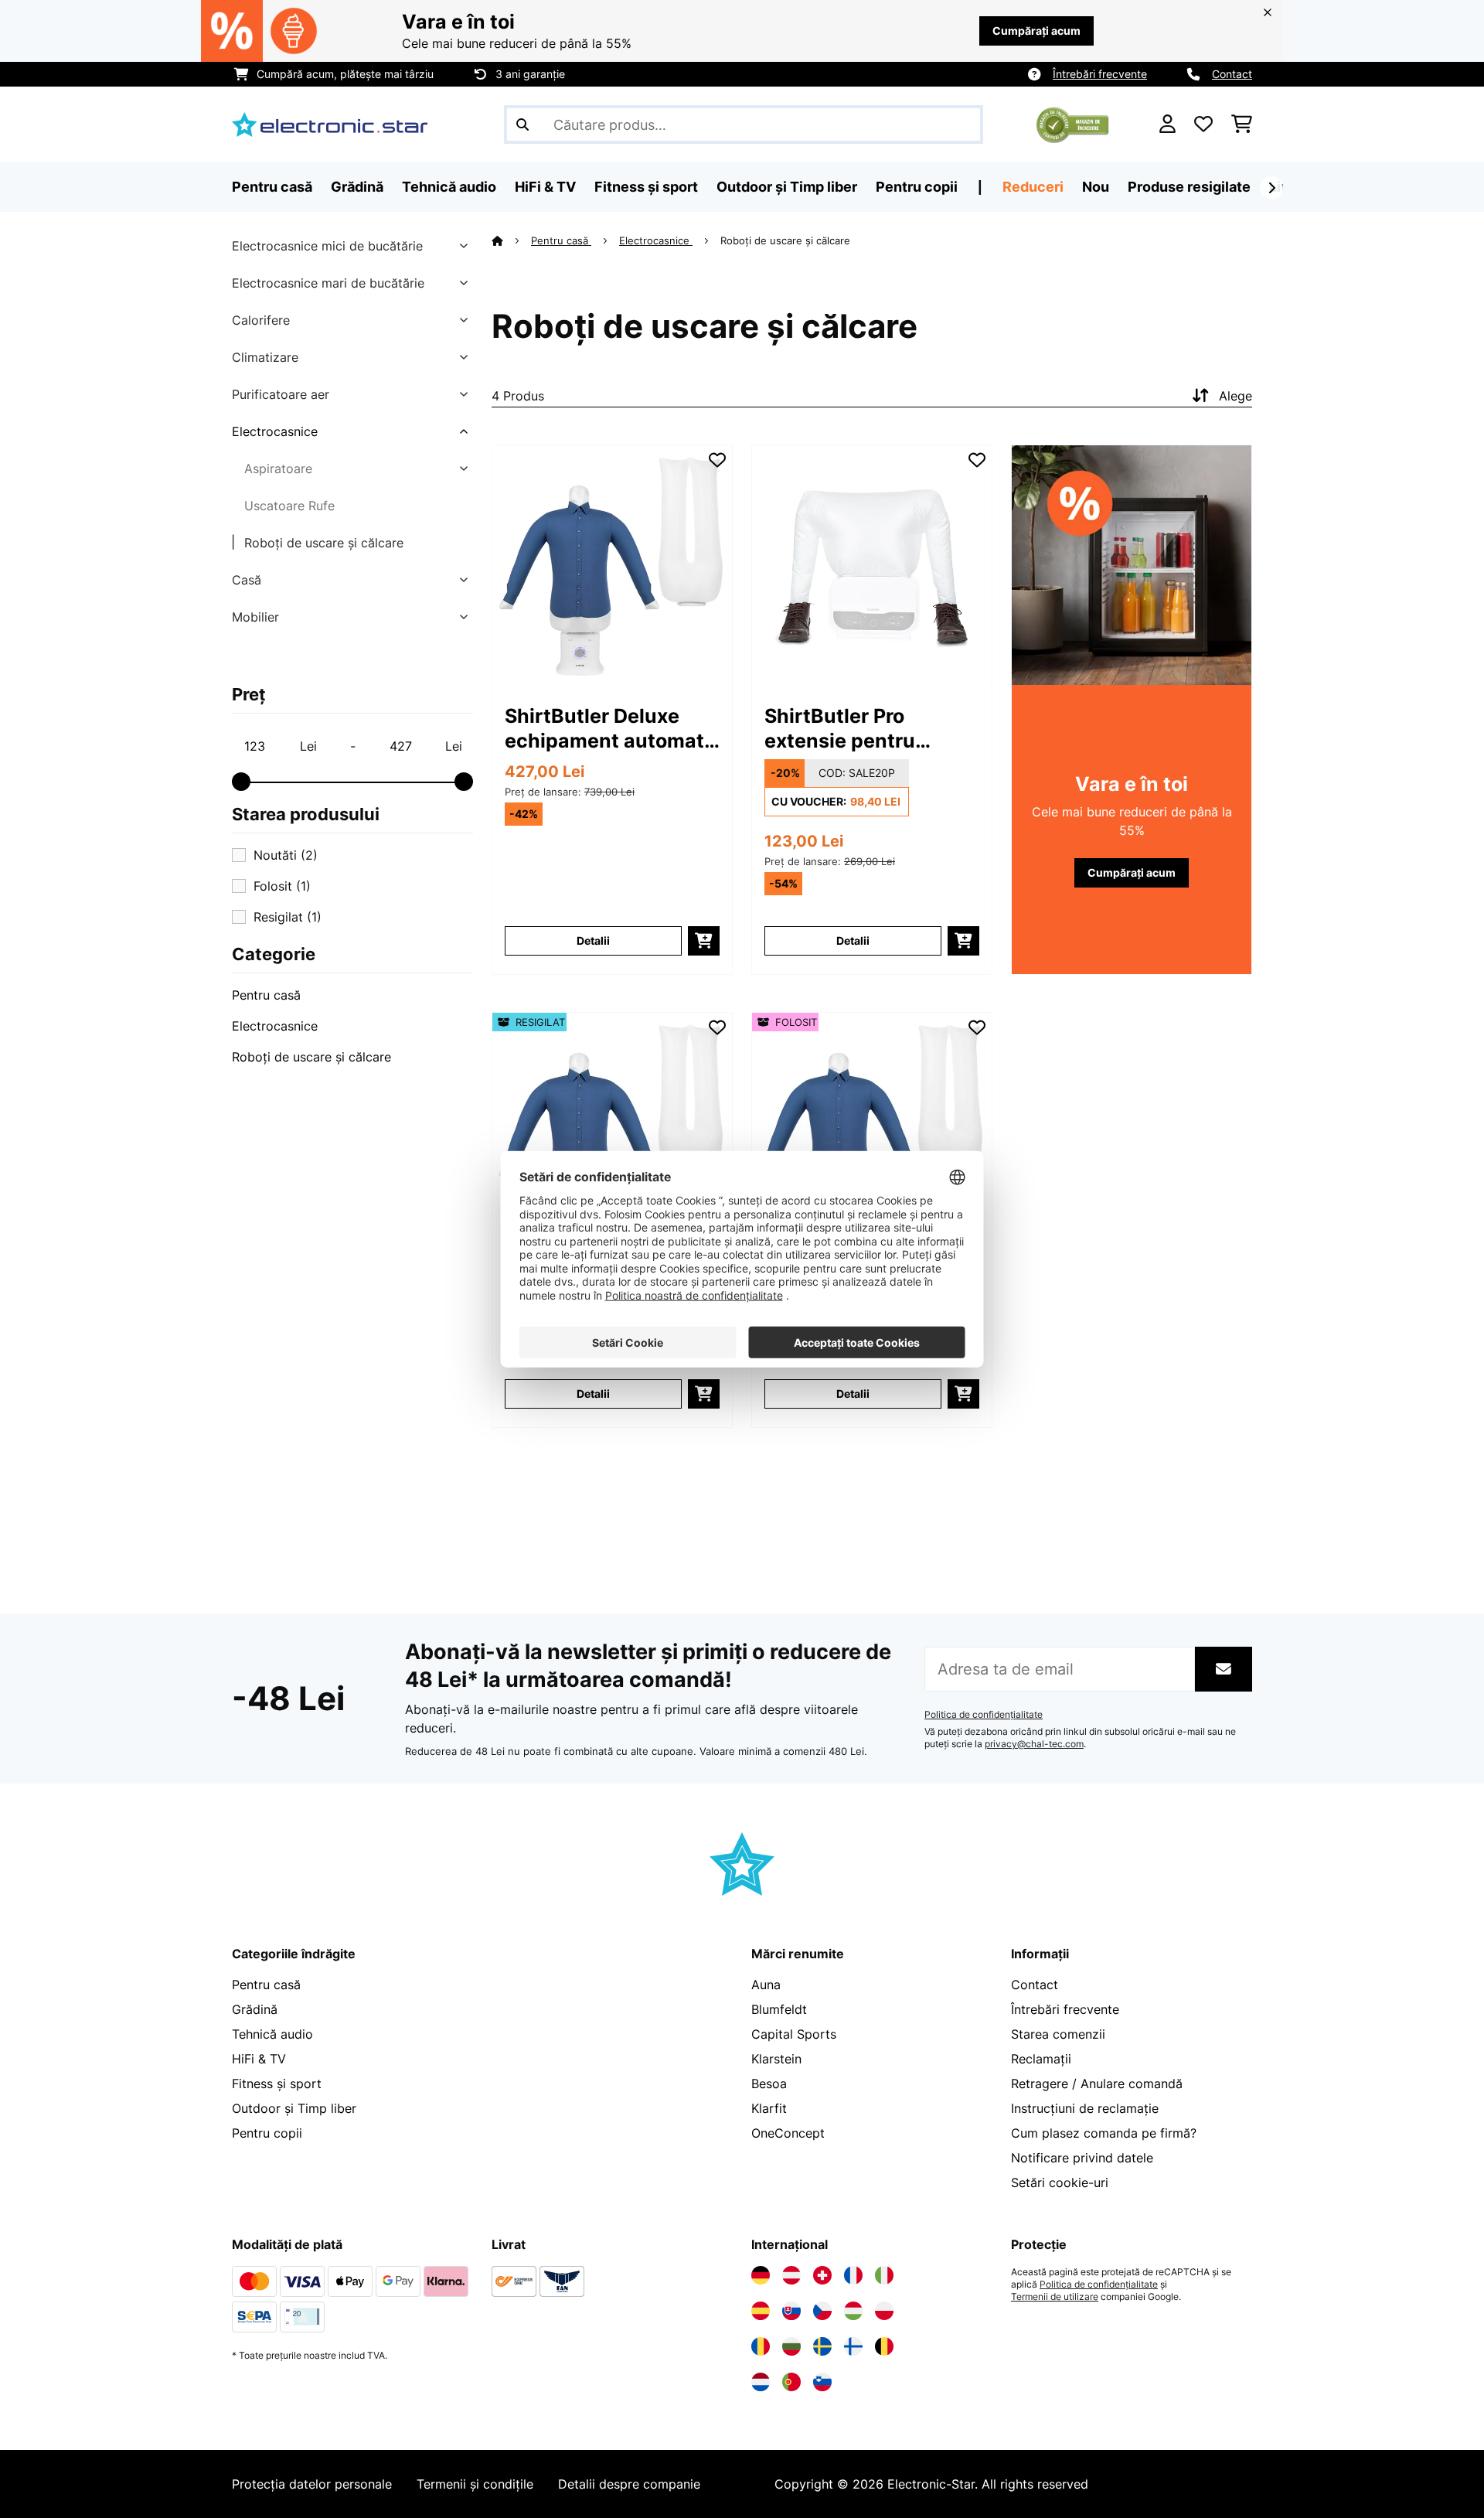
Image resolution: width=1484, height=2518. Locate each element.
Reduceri (1033, 187)
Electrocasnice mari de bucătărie (328, 283)
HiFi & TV (259, 2059)
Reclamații (1041, 2059)
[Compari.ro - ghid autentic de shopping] (1072, 123)
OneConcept (788, 2133)
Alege (1236, 396)
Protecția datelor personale (312, 2484)
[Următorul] (1271, 188)
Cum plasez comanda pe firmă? (1104, 2133)
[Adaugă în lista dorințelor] (717, 460)
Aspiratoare (278, 469)
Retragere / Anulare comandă (1097, 2084)
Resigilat (288, 917)
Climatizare (265, 357)
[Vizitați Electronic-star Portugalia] (791, 2382)
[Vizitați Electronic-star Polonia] (884, 2311)
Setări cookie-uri (1060, 2182)
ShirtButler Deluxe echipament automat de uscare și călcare (604, 729)
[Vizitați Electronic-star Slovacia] (791, 2311)
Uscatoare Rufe (289, 506)
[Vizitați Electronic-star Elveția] (822, 2275)
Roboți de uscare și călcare (324, 543)
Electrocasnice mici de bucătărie (327, 246)
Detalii (593, 940)
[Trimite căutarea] (522, 124)
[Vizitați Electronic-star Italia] (884, 2275)
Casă (247, 580)
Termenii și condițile (475, 2484)
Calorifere (261, 320)
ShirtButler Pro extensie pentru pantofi (840, 729)
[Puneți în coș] (704, 941)
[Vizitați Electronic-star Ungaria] (853, 2311)
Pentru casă (266, 995)
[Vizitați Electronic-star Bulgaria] (791, 2346)
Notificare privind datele (1082, 2158)
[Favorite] (1203, 124)
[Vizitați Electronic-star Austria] (791, 2275)
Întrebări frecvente (1100, 74)
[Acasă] (511, 240)
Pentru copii (267, 2133)
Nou (1096, 187)
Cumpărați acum (1036, 31)
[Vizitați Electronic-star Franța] (853, 2275)
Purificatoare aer (281, 394)
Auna (766, 1985)
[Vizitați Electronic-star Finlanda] (853, 2346)
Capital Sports (794, 2034)
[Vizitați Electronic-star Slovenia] (822, 2382)
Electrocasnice (275, 431)
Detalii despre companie (629, 2484)
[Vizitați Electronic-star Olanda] (761, 2382)
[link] (612, 565)
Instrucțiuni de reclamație (1085, 2108)
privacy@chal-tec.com (1034, 1744)
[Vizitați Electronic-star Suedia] (822, 2346)
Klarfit (769, 2108)
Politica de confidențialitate (984, 1715)
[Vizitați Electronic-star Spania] (761, 2311)
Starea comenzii (1058, 2034)
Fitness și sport (277, 2084)
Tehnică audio (272, 2034)
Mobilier (255, 617)
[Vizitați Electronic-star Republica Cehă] (822, 2311)
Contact (1232, 74)
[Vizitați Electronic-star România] (761, 2346)
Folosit (282, 886)
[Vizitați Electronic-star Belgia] (884, 2346)
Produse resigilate (1189, 187)
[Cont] (1167, 124)
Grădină (255, 2009)
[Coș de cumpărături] (1242, 124)
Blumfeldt (779, 2009)
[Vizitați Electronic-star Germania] (761, 2275)
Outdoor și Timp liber (294, 2108)
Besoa (769, 2084)
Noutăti (286, 855)
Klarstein (776, 2059)
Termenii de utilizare (1055, 2297)
